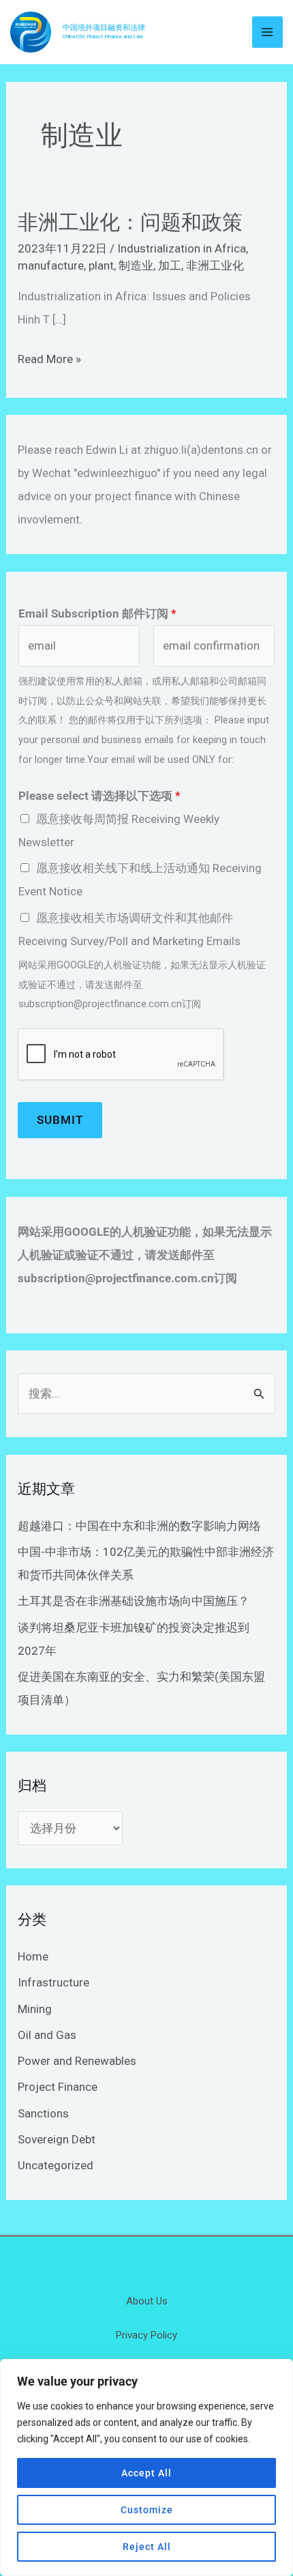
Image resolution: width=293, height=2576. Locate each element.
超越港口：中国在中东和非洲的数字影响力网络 (139, 1526)
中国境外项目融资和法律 (104, 28)
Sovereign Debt (57, 2139)
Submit (60, 1120)
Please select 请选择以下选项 (99, 796)
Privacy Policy (146, 2335)
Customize (147, 2510)
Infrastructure (53, 1982)
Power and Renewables (77, 2061)
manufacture (51, 265)
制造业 (136, 265)
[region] (146, 2468)
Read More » (49, 359)
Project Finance (58, 2087)
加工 (170, 265)
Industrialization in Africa (182, 248)
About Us (147, 2301)
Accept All (146, 2473)
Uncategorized (56, 2165)
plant (101, 265)
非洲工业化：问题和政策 (130, 222)
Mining (35, 2009)
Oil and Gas (47, 2035)
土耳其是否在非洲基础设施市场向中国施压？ (134, 1601)
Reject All (147, 2547)
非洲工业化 (215, 265)
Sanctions (43, 2113)
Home (33, 1956)
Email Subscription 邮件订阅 (97, 613)
